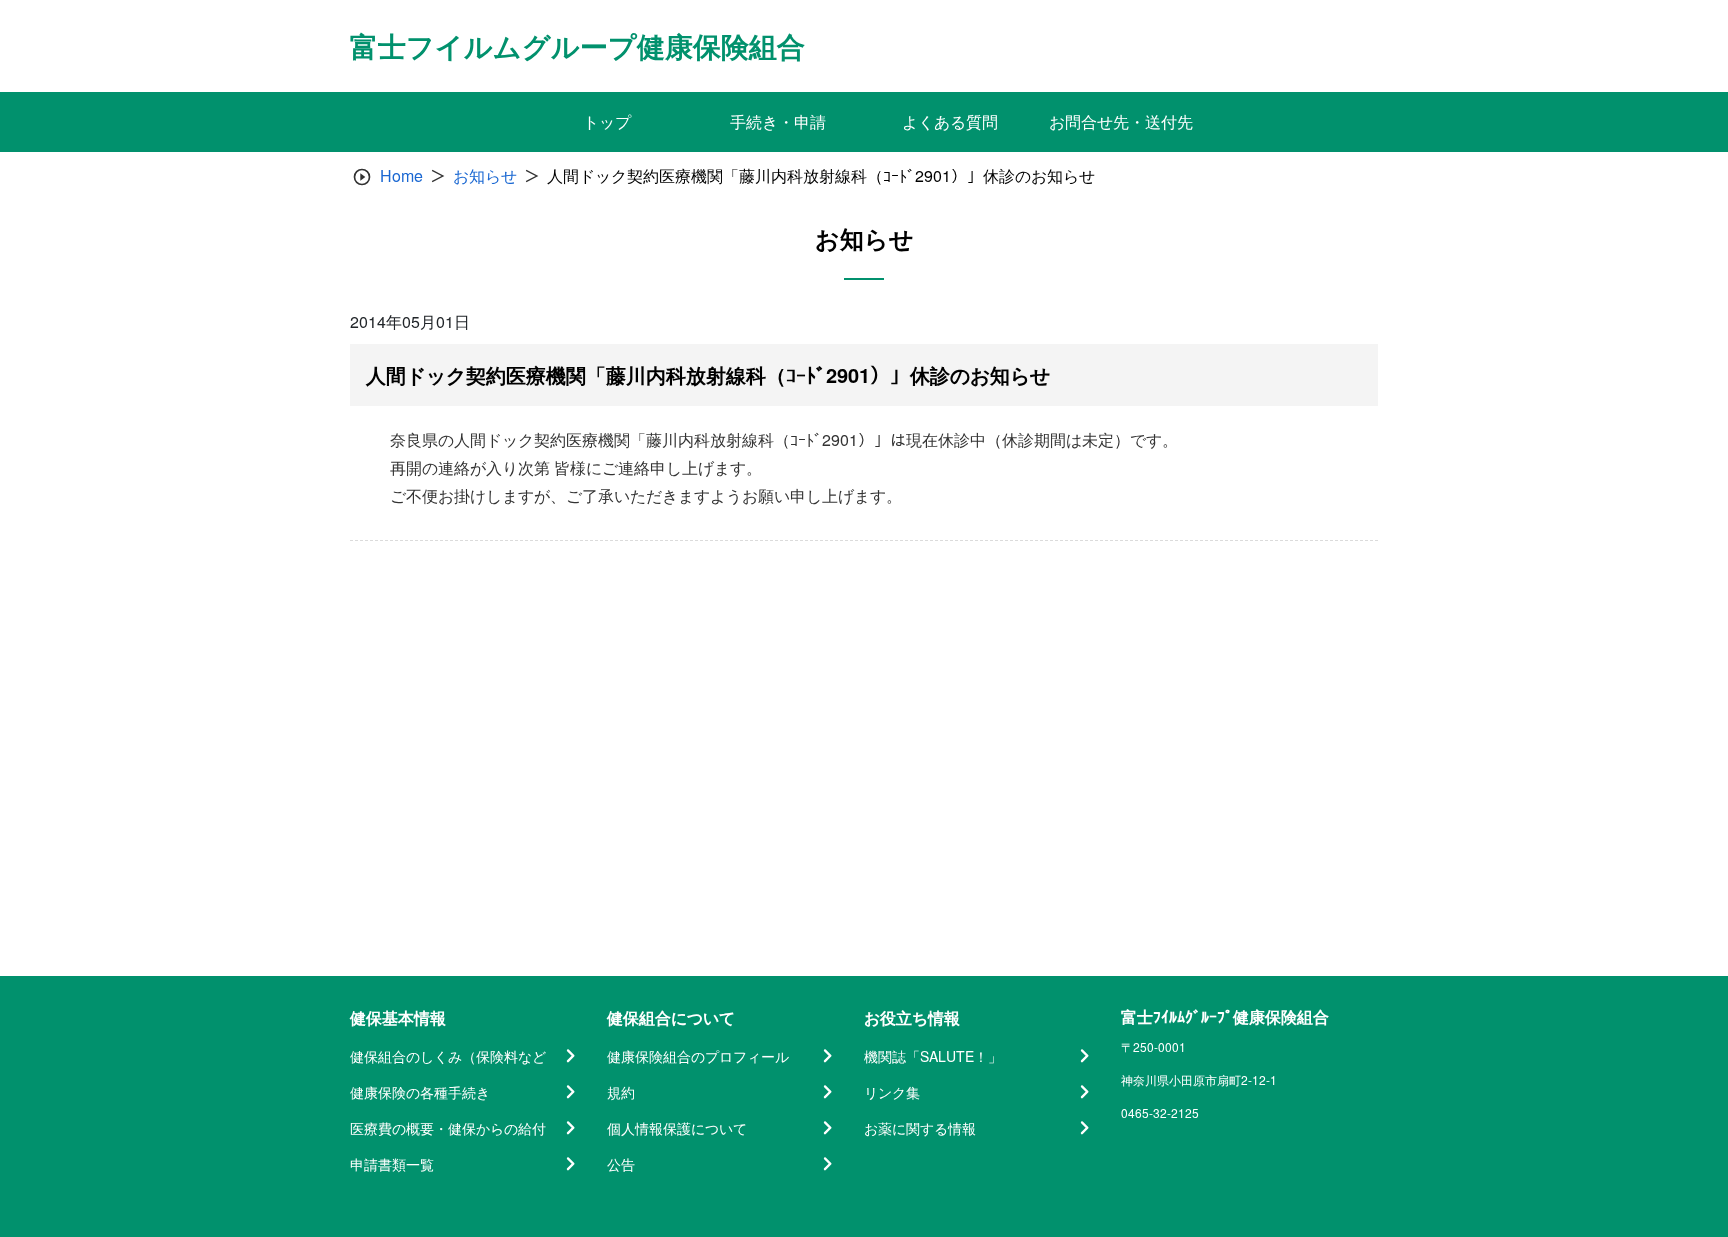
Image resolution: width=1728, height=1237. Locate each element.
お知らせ (485, 175)
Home (401, 175)
